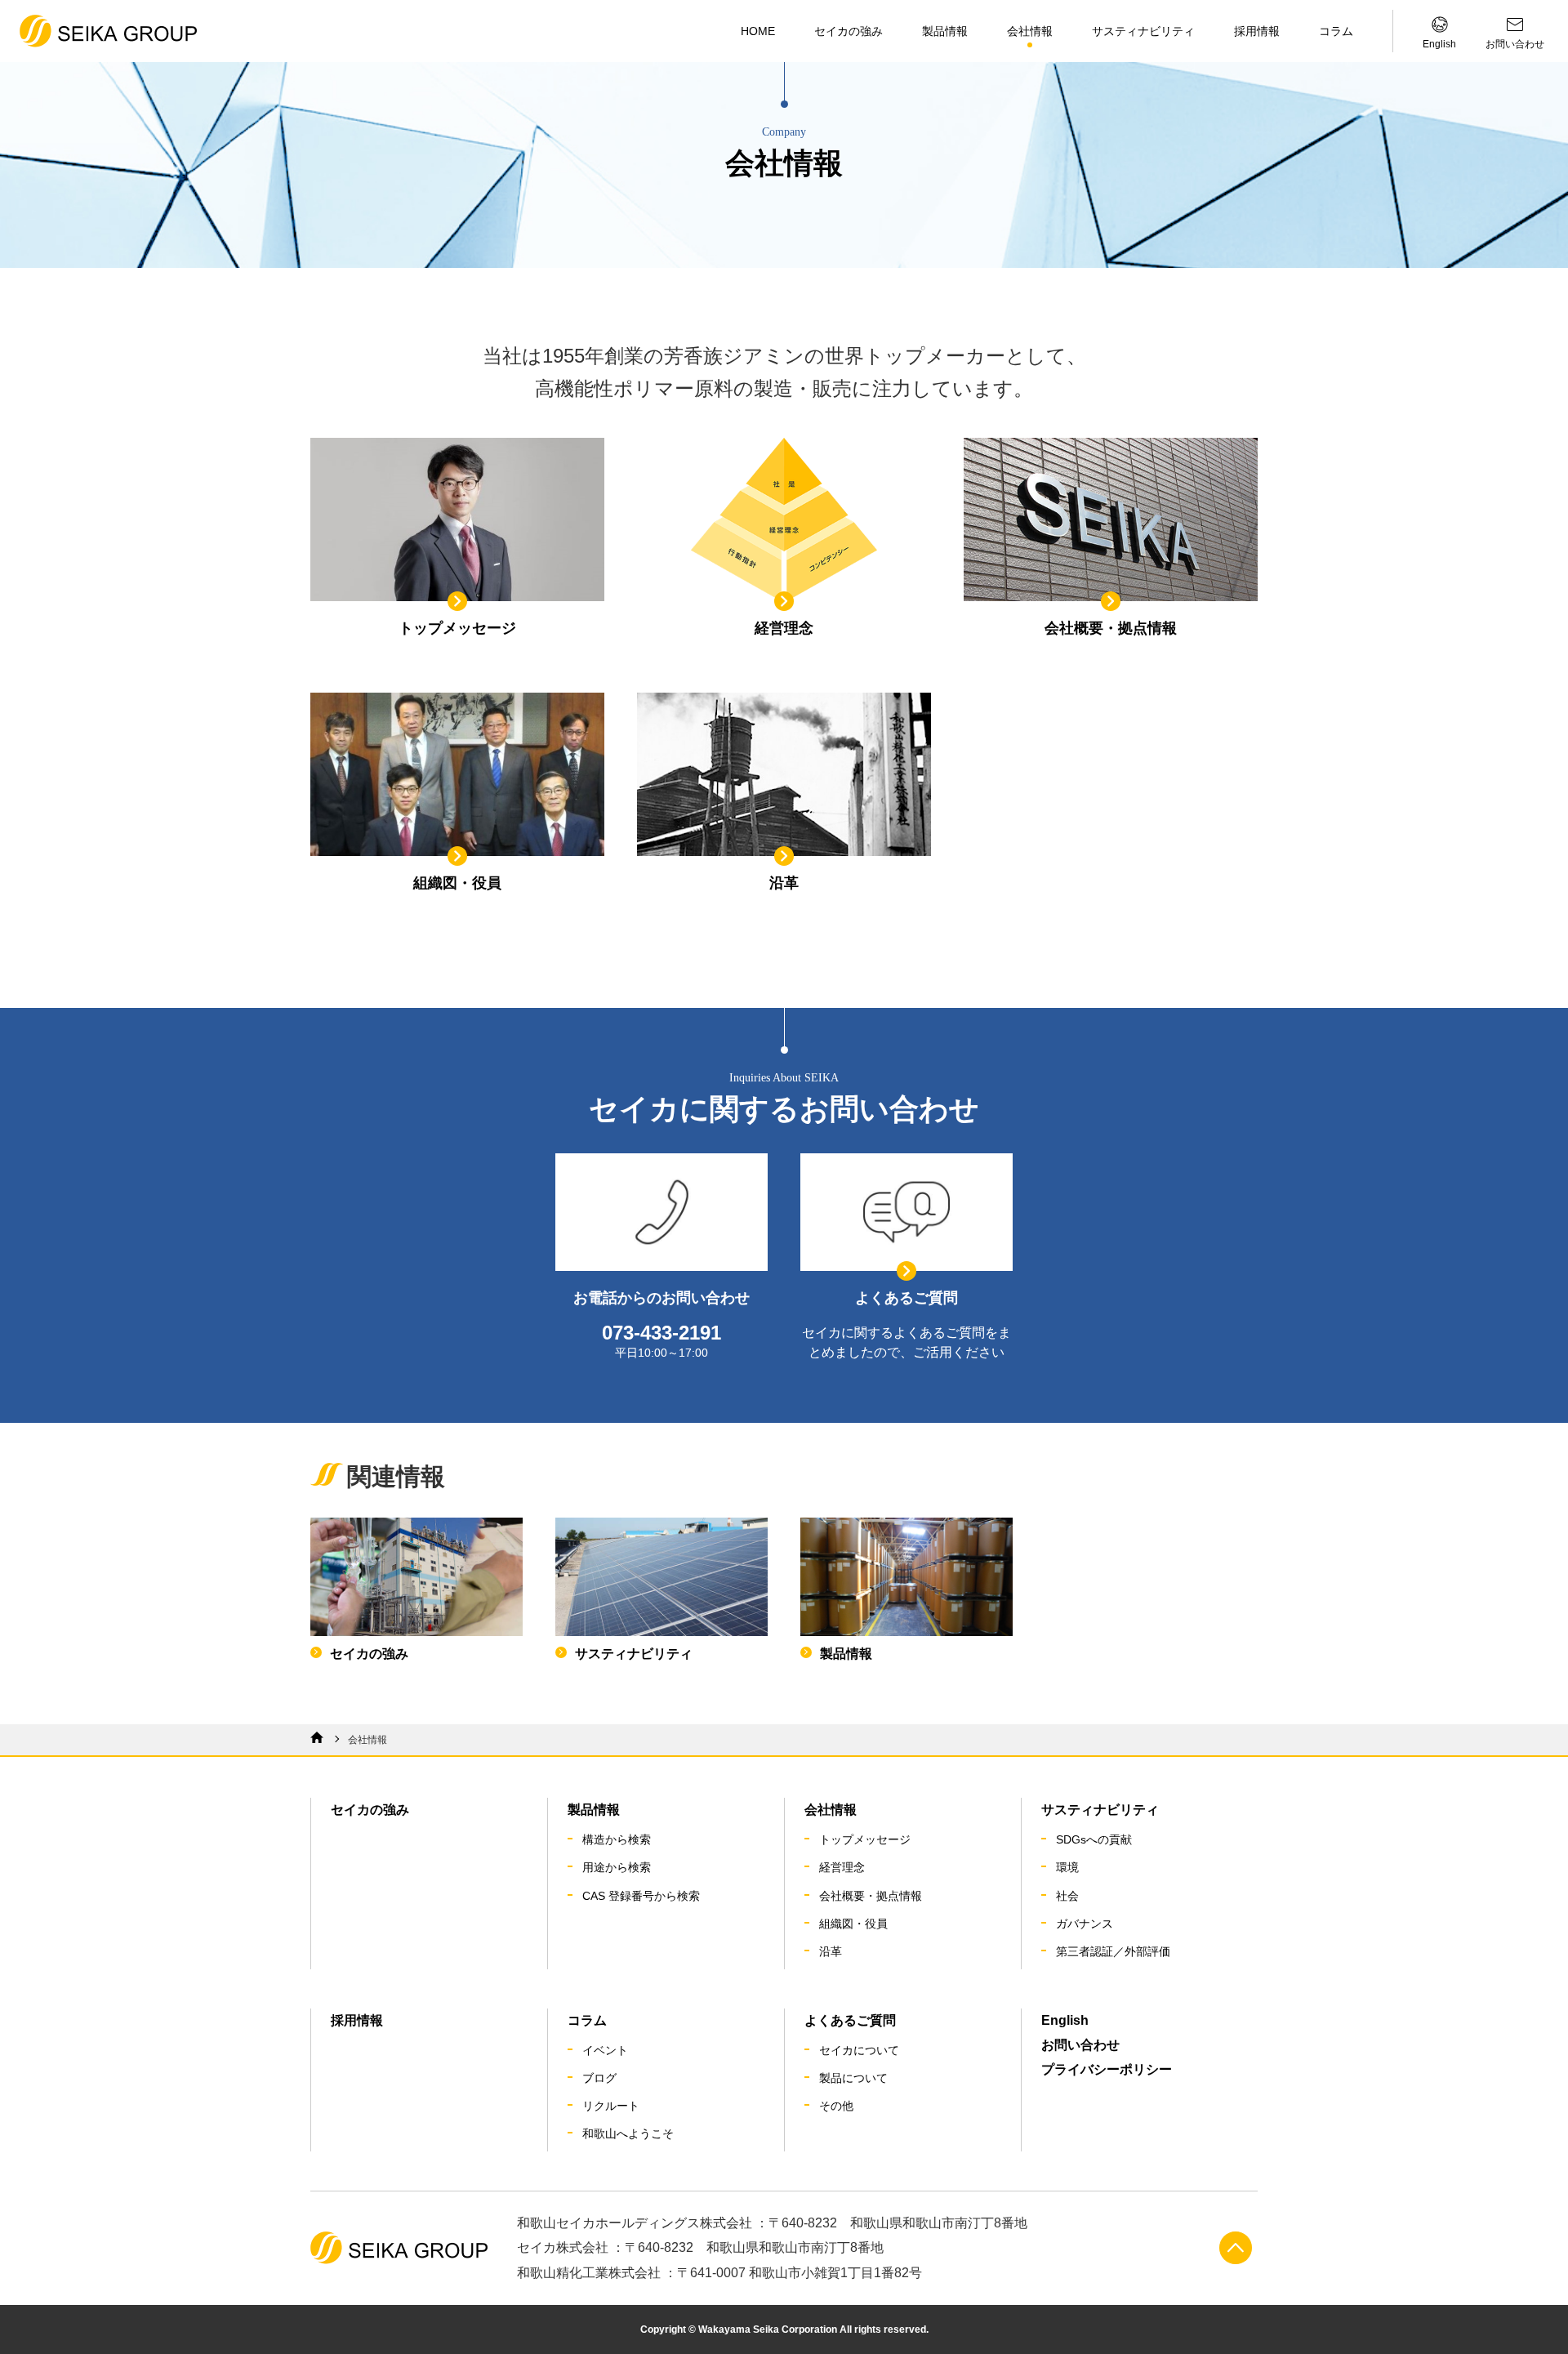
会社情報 (1030, 31)
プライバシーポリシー (1107, 2069)
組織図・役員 (853, 1924)
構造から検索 (617, 1839)
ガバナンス (1085, 1924)
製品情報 (945, 31)
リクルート (611, 2106)
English (1065, 2020)
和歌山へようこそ (628, 2133)
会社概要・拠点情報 (871, 1896)
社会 (1067, 1896)
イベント (605, 2050)
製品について (853, 2078)
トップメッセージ (865, 1839)
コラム (1336, 31)
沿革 (831, 1951)
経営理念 (842, 1867)
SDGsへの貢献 (1094, 1839)
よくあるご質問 (850, 2020)
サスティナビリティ (1143, 31)
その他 (836, 2106)
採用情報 (1257, 31)
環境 (1067, 1867)
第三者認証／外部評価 (1113, 1951)
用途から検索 (617, 1867)
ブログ (599, 2078)
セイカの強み (849, 31)
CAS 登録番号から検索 (641, 1896)
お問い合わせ (1080, 2045)
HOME (758, 31)
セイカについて (859, 2050)
